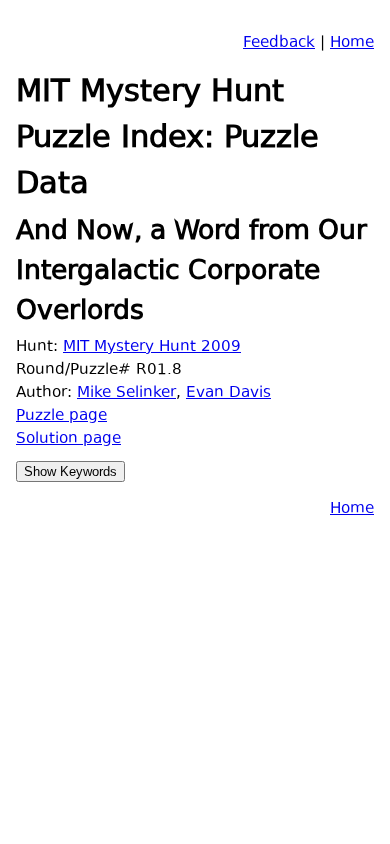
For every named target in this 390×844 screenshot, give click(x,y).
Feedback (279, 43)
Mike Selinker (126, 393)
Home (352, 43)
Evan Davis (228, 393)
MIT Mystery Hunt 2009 (152, 347)
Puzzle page (61, 416)
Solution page (68, 439)
